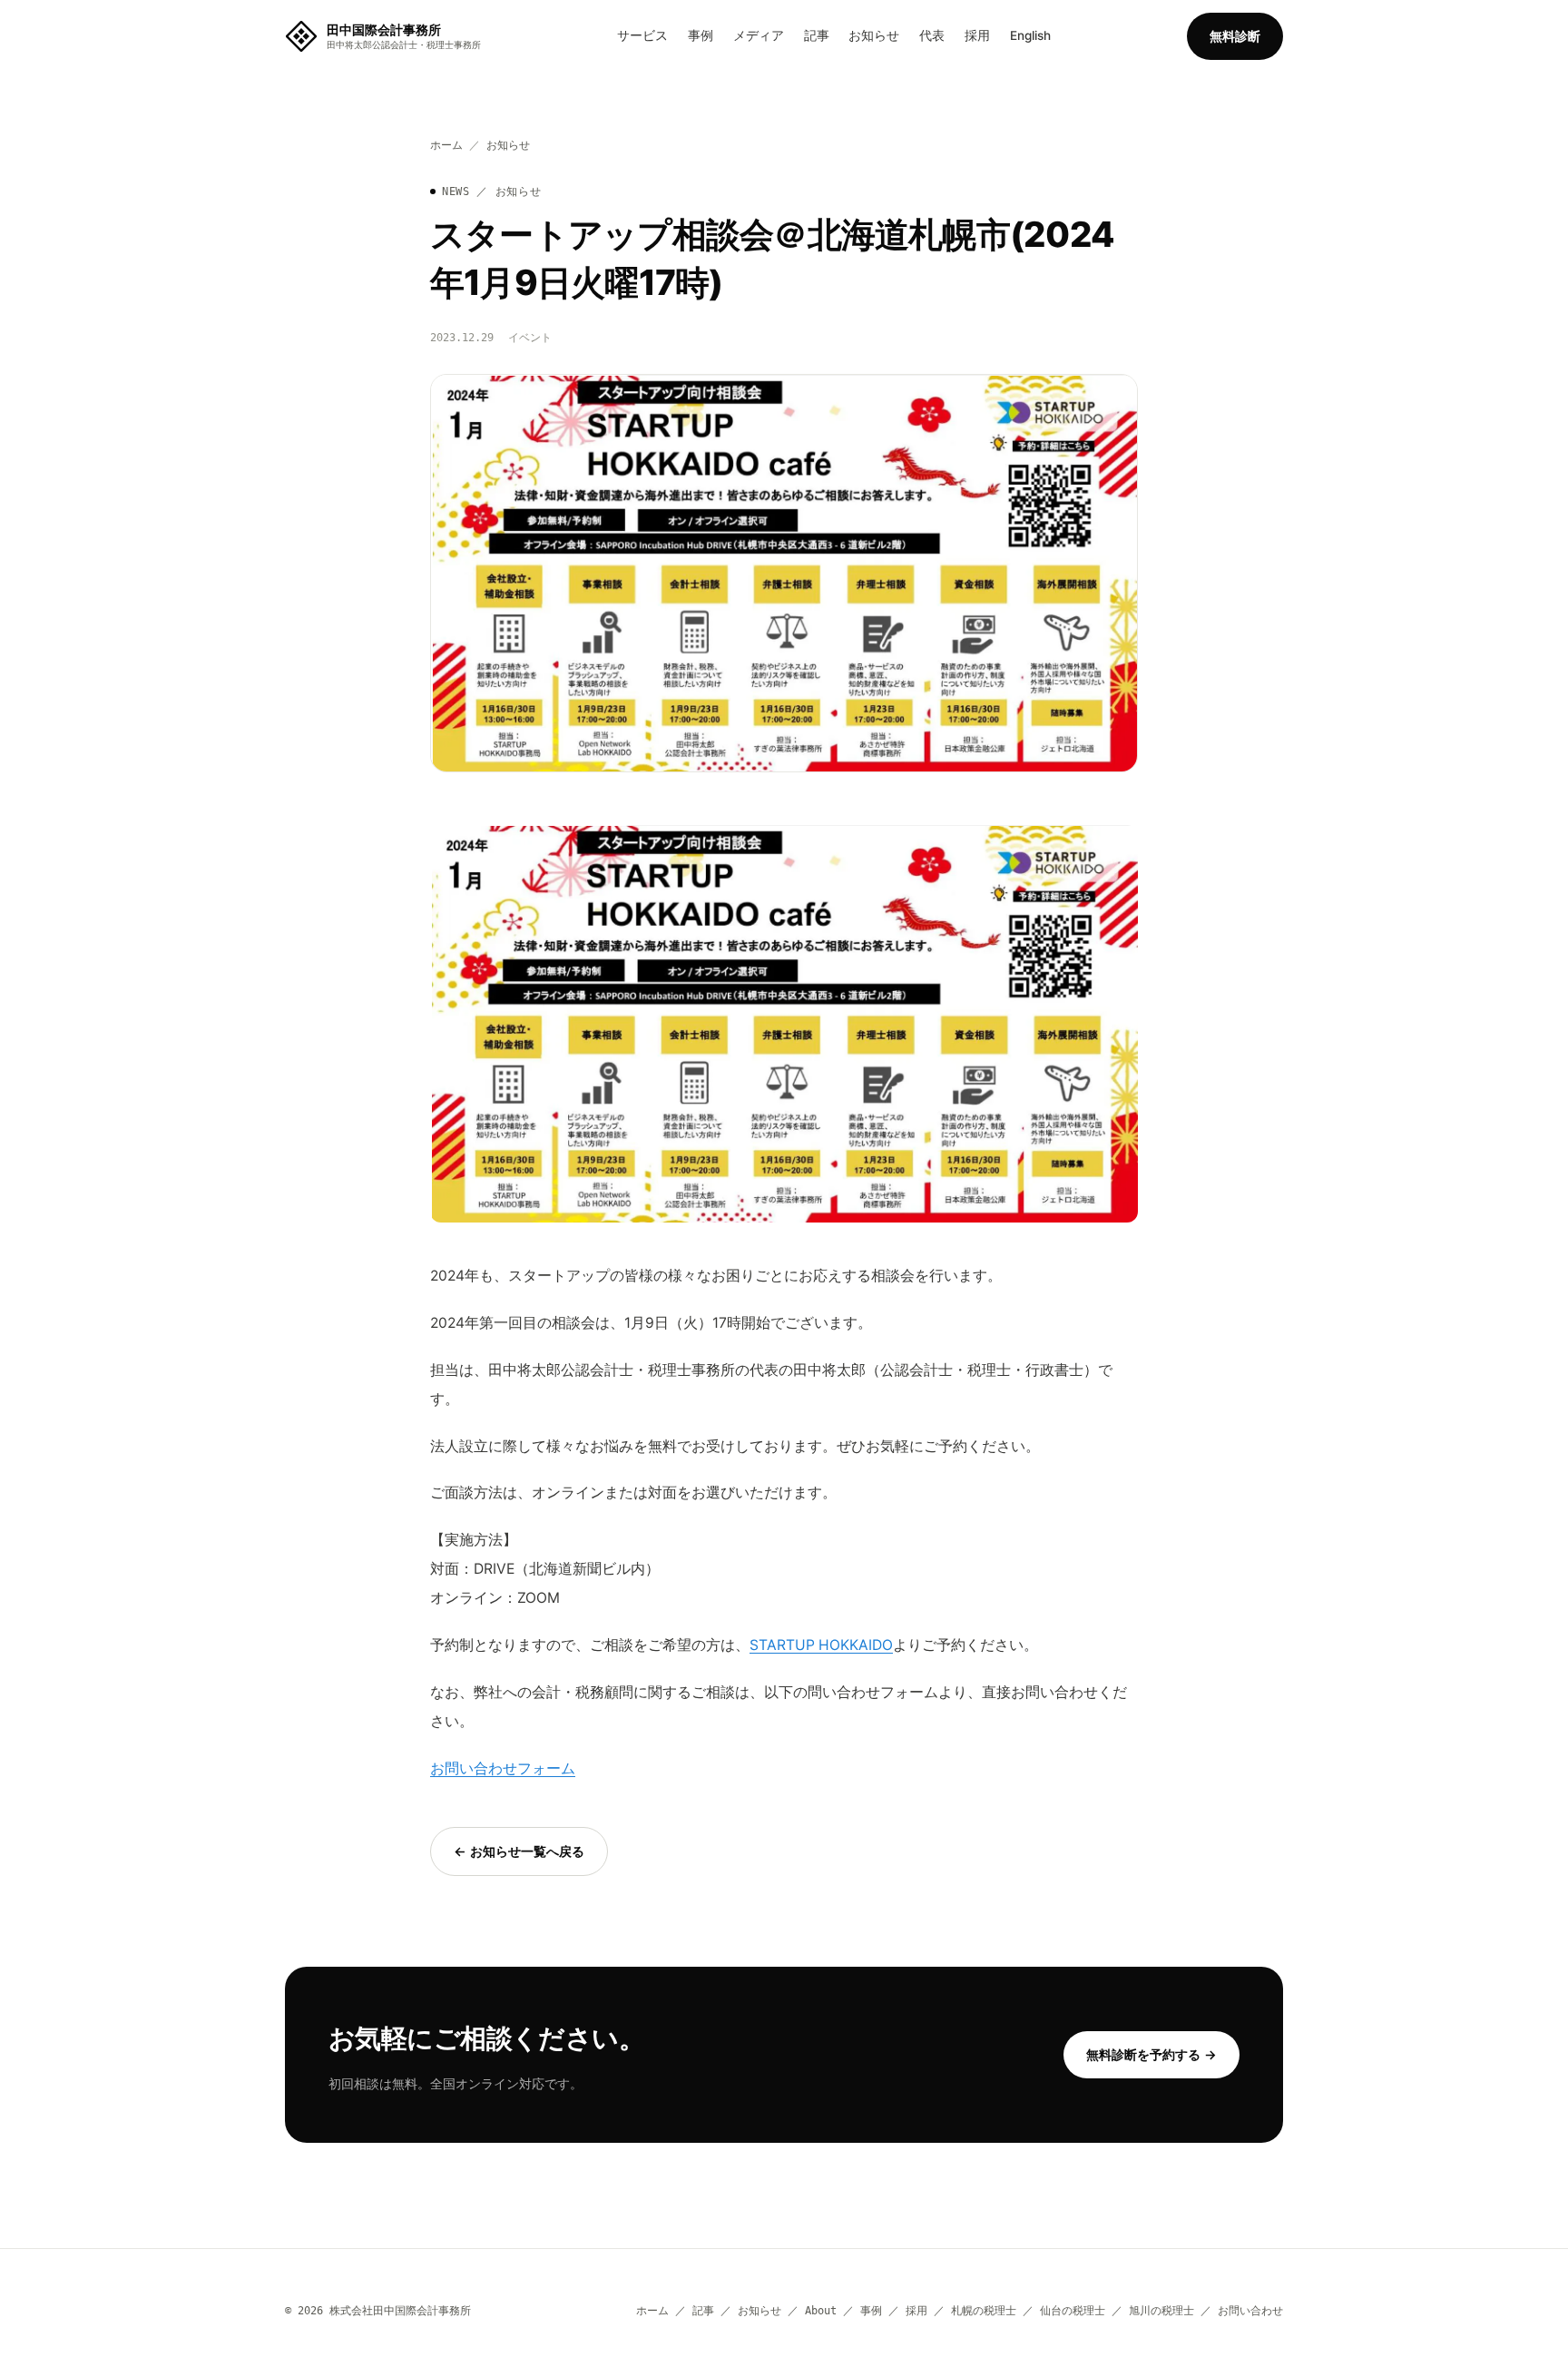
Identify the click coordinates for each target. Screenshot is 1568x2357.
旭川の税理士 (1161, 2310)
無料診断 (1235, 36)
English (1030, 35)
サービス (642, 35)
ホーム (446, 145)
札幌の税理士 (984, 2310)
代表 (932, 35)
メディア (759, 35)
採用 (977, 35)
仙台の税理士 (1073, 2310)
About (821, 2310)
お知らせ (874, 35)
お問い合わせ (1250, 2310)
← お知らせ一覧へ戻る (519, 1851)
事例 (701, 35)
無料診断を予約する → (1151, 2054)
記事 (817, 35)
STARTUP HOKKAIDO (821, 1645)
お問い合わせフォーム (503, 1768)
